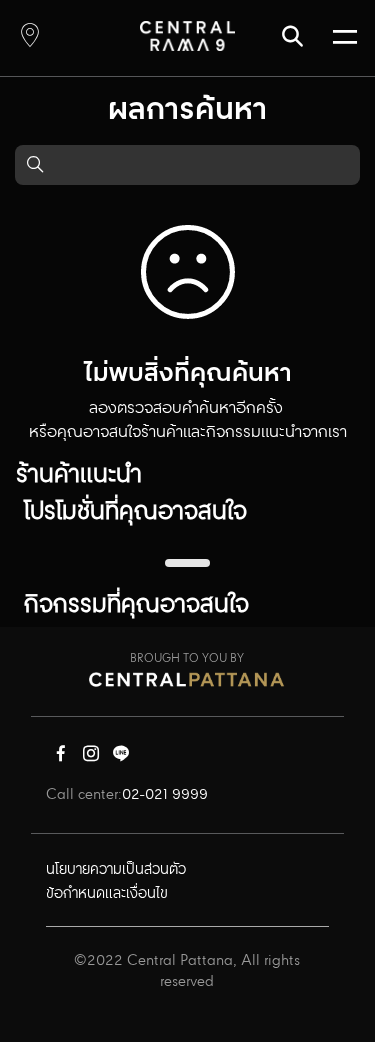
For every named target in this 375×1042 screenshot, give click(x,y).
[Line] (121, 758)
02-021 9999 (165, 795)
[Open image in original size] (187, 35)
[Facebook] (61, 758)
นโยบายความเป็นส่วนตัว (116, 870)
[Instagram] (91, 758)
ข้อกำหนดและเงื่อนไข (107, 894)
